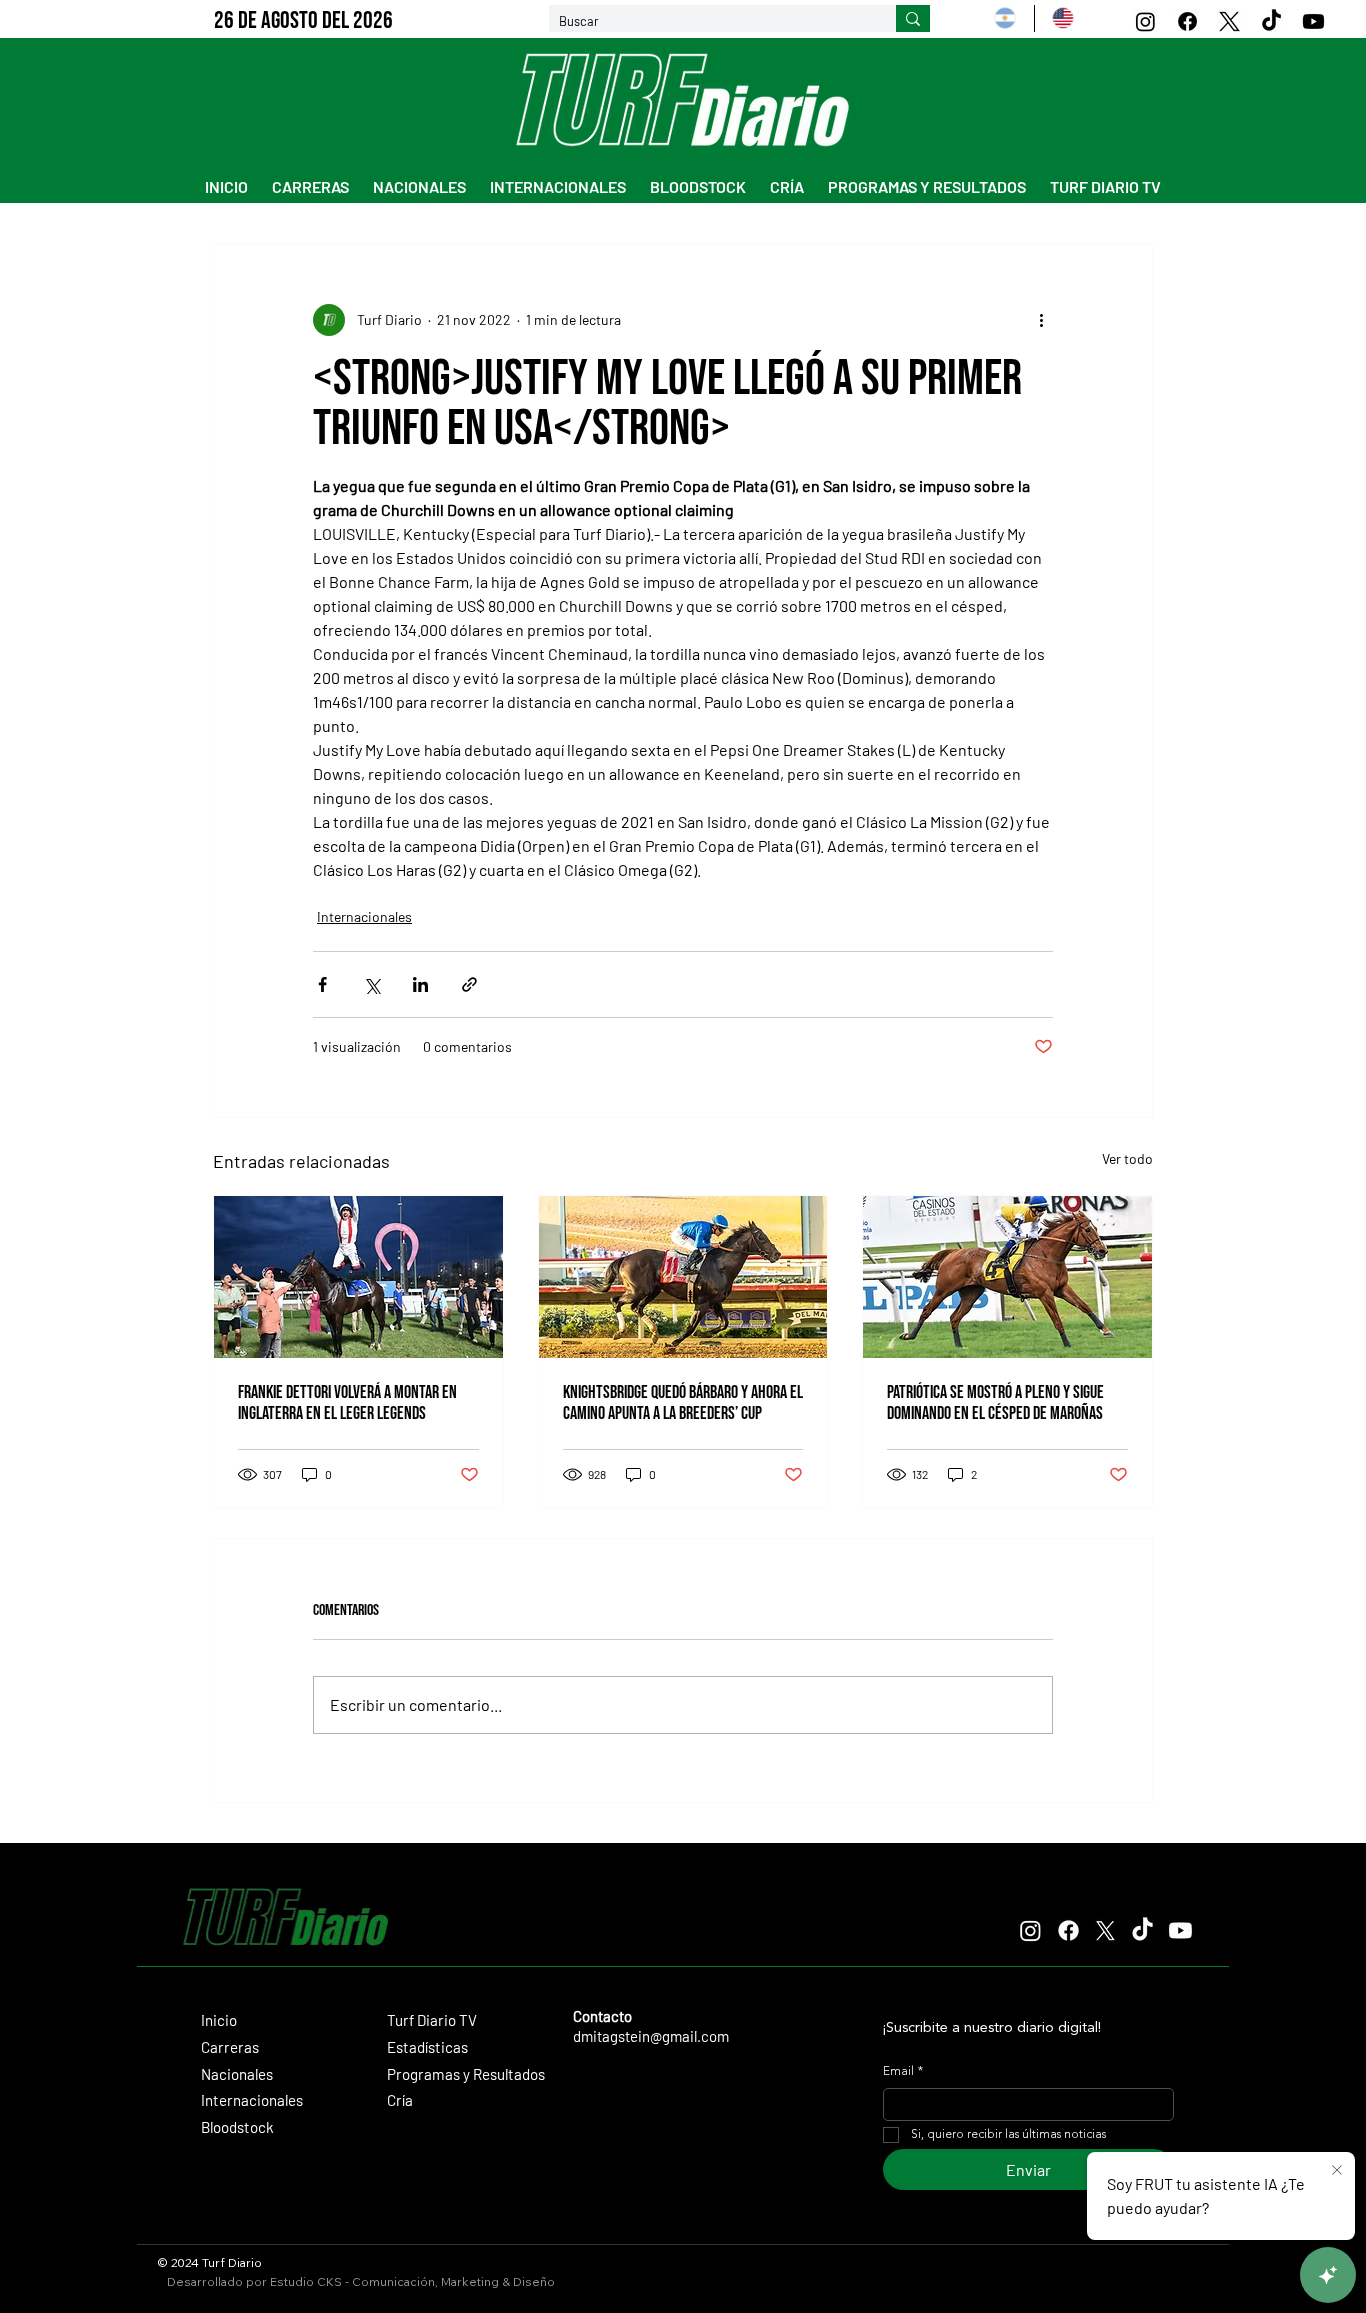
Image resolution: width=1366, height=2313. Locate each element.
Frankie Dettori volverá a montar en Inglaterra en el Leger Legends (347, 1403)
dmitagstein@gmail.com (651, 2036)
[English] (1062, 18)
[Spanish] (1005, 18)
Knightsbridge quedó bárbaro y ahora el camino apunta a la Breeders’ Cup (683, 1403)
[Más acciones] (1041, 320)
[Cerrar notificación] (1337, 2171)
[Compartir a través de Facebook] (322, 984)
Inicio (219, 2020)
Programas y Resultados (466, 2074)
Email (903, 2072)
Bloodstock (237, 2127)
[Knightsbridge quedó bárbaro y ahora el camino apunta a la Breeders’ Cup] (683, 1277)
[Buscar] (913, 19)
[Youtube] (1313, 21)
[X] (1229, 21)
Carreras (230, 2047)
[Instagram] (1145, 21)
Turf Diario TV (432, 2020)
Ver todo (1127, 1158)
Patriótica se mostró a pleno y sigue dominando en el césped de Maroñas (995, 1403)
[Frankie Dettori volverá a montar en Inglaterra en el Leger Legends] (358, 1277)
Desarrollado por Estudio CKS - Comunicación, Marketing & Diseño (361, 2281)
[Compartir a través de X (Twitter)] (371, 984)
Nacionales (237, 2074)
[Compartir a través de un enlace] (469, 984)
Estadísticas (427, 2047)
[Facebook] (1187, 21)
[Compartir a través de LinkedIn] (420, 984)
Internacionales (364, 916)
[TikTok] (1271, 21)
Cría (400, 2100)
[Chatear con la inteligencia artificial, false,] (1328, 2275)
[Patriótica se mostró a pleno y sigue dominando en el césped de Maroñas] (1007, 1277)
